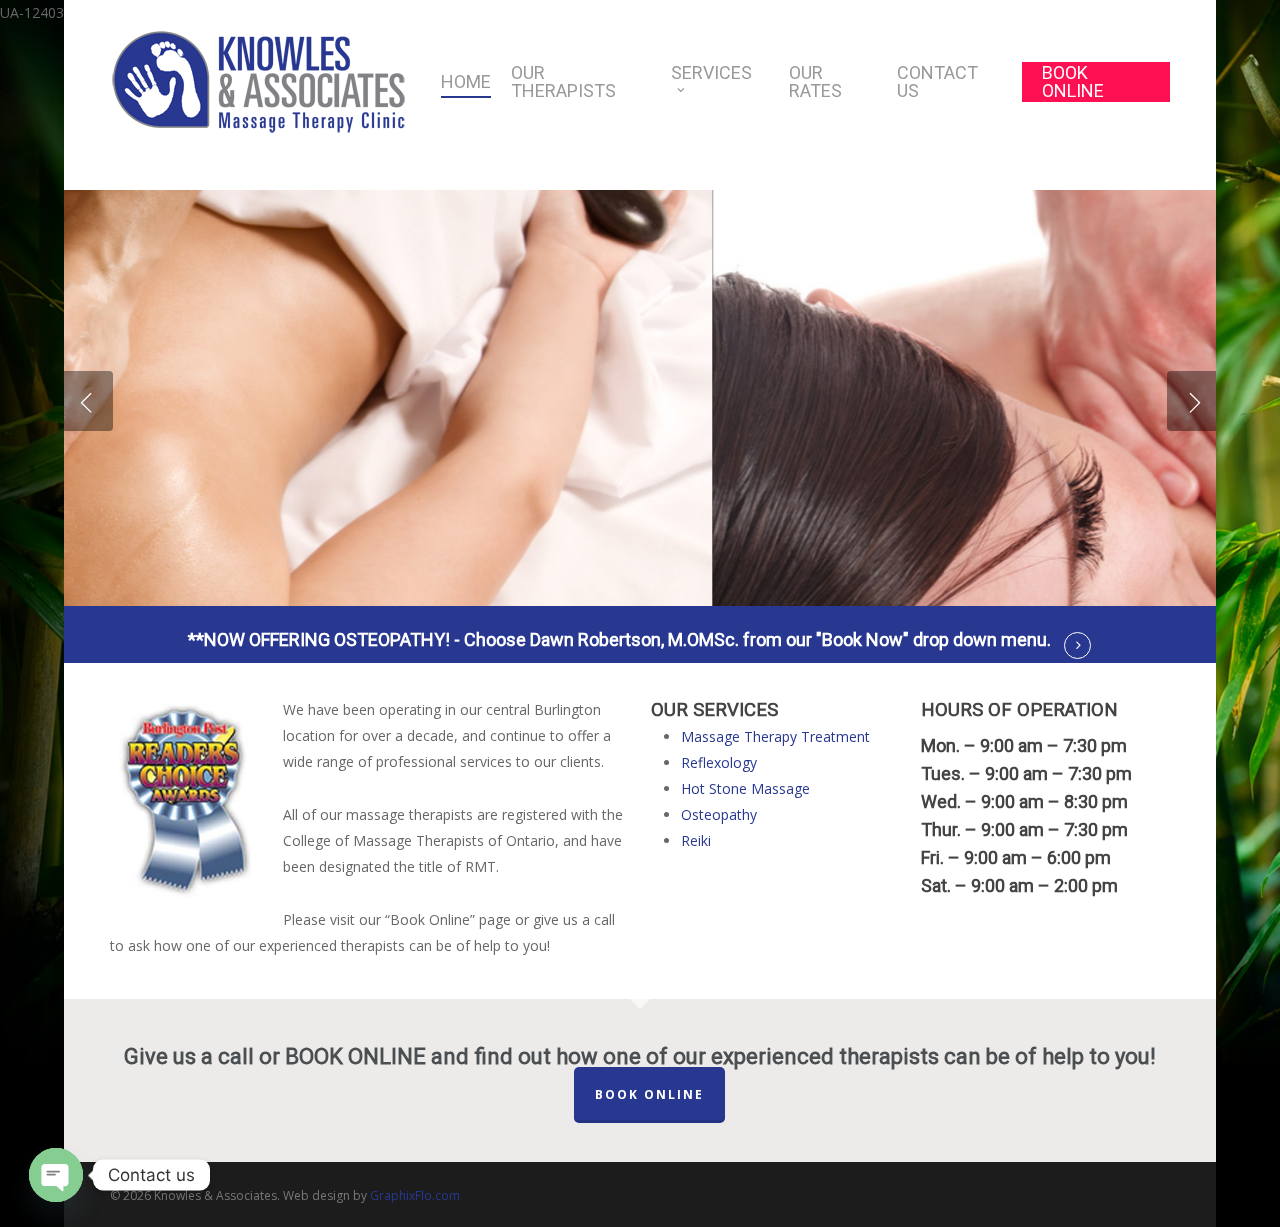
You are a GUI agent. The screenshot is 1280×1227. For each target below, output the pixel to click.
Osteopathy (719, 814)
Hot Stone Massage (745, 788)
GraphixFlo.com (415, 1195)
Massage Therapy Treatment (775, 736)
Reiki (696, 840)
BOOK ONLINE (649, 1094)
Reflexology (719, 762)
